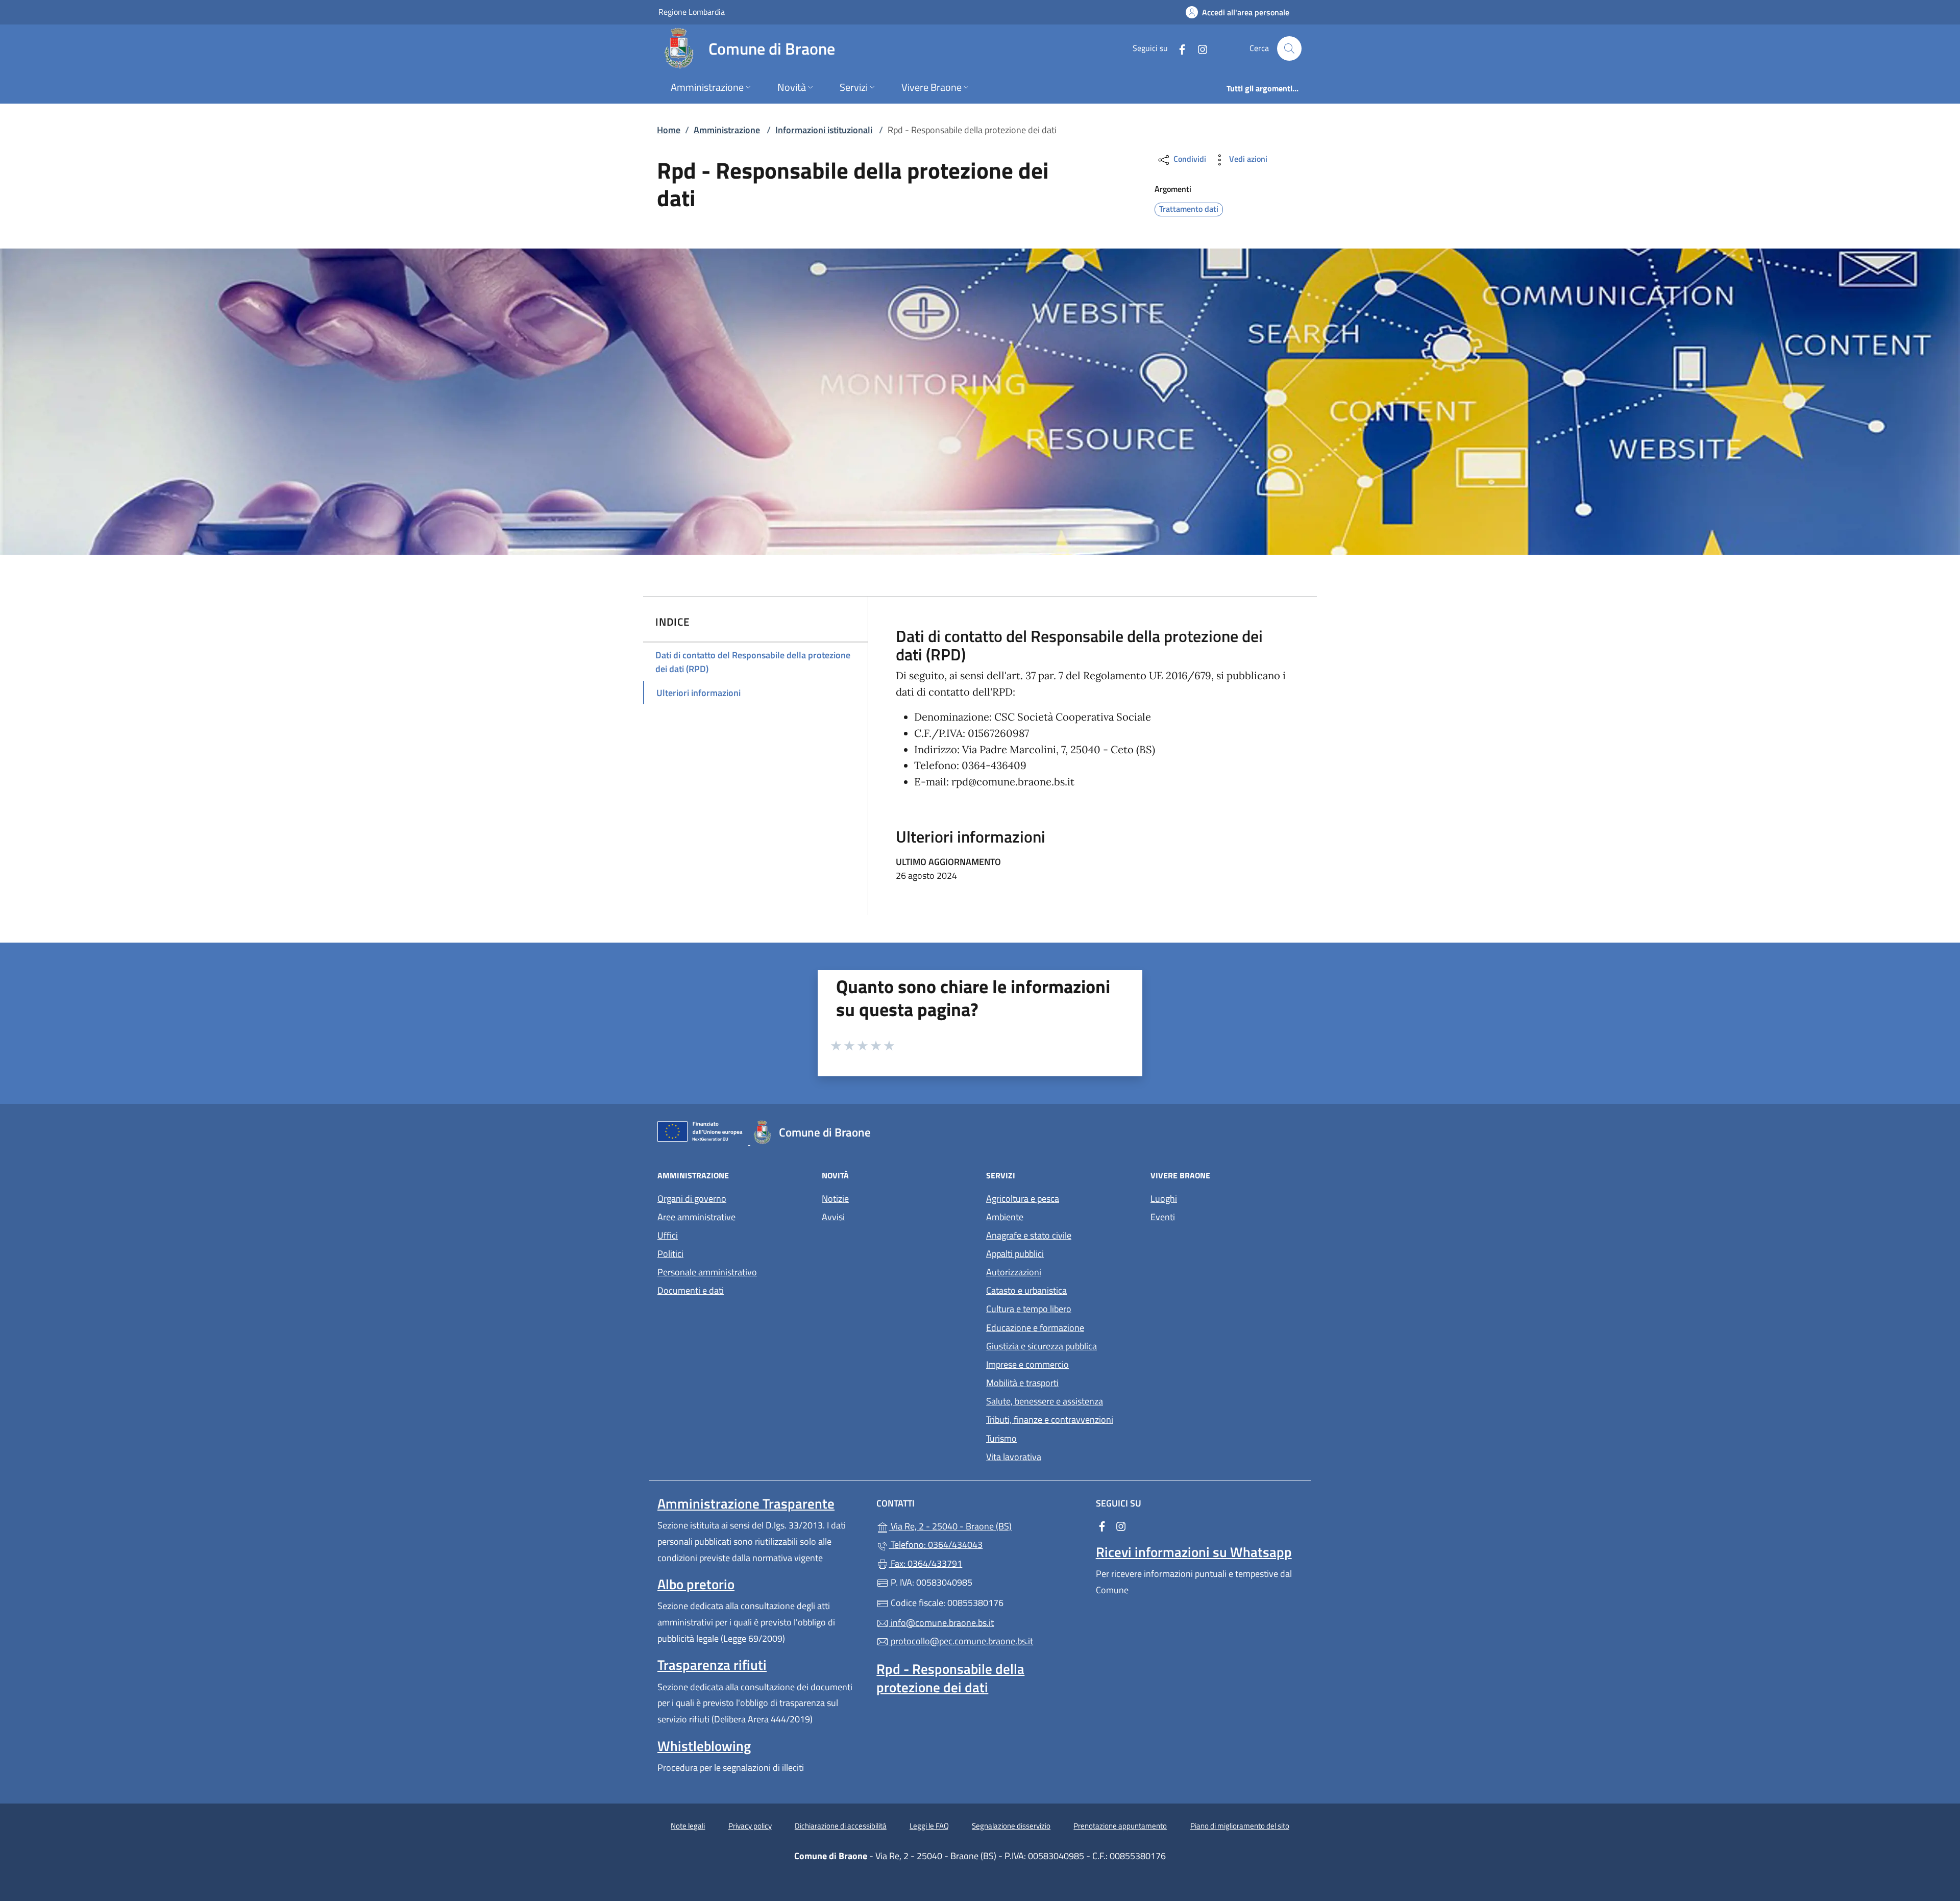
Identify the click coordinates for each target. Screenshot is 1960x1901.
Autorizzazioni (1014, 1272)
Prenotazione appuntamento (1120, 1826)
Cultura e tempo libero (1029, 1309)
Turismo (1001, 1438)
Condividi (1189, 159)
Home (669, 130)
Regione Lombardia (692, 11)
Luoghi (1164, 1199)
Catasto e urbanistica (1026, 1290)
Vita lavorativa (1014, 1457)
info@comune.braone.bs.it (941, 1623)
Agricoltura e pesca (1023, 1199)
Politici (670, 1254)
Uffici (668, 1235)
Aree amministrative (696, 1217)
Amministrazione (727, 130)
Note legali (688, 1826)
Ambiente (1005, 1217)
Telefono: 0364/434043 (936, 1545)
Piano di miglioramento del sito (1240, 1826)
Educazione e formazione (1035, 1328)
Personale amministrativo (707, 1272)
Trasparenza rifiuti (712, 1665)
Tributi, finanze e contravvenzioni (1050, 1419)
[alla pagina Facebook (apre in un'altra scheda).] (1178, 48)
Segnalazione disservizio (1011, 1826)
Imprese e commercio (1027, 1364)
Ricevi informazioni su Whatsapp (1194, 1552)
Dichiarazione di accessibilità (841, 1826)
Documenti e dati (691, 1290)
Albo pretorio (696, 1584)
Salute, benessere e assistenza (1045, 1401)
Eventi (1163, 1217)
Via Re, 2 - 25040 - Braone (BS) (986, 1525)
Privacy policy (750, 1826)
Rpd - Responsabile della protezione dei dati (950, 1678)
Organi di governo (692, 1199)
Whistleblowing (704, 1746)
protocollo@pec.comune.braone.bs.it (961, 1641)
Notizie (835, 1199)
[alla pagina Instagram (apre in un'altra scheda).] (1198, 48)
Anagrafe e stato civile (1029, 1235)
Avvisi (833, 1217)
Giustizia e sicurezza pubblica (1042, 1346)
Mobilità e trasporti (1022, 1383)
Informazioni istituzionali (824, 130)
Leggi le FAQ (929, 1826)
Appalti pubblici (1015, 1254)
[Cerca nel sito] (1289, 48)
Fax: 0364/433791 (925, 1563)
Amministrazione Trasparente (746, 1503)
